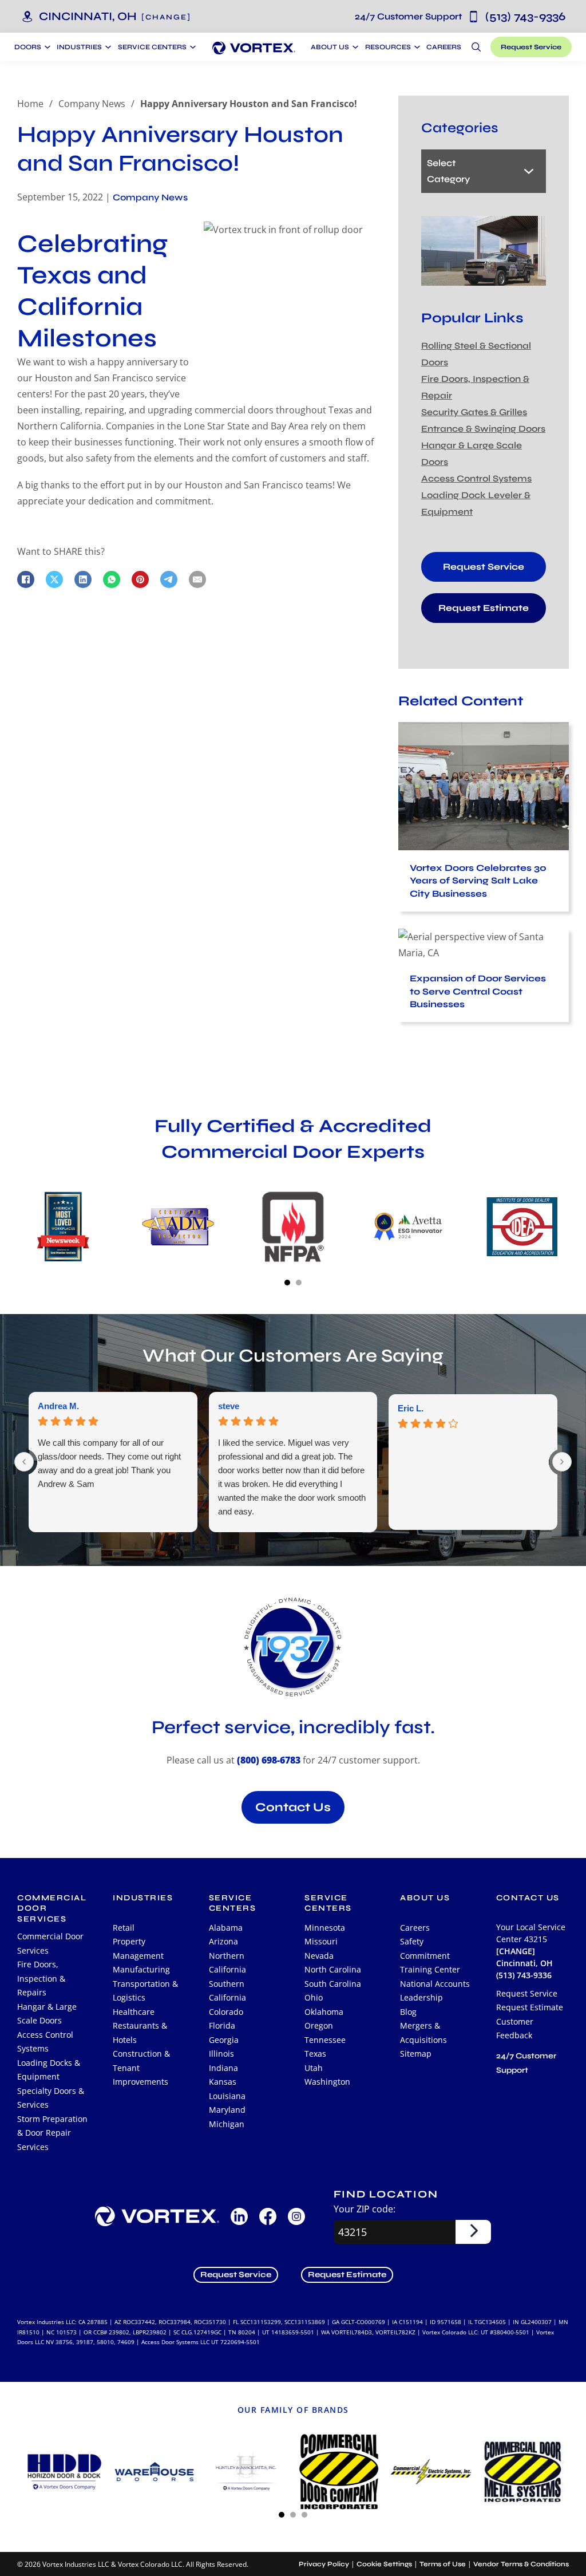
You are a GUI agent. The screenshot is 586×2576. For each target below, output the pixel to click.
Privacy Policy (324, 2564)
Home (30, 104)
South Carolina (333, 1984)
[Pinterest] (140, 579)
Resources (388, 47)
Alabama (226, 1928)
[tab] (287, 1283)
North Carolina (333, 1969)
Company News (92, 104)
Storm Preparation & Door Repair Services (52, 2133)
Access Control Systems (476, 478)
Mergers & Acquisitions (423, 2033)
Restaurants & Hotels (140, 2033)
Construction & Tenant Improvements (141, 2068)
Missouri (321, 1941)
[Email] (197, 579)
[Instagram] (296, 2216)
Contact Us (293, 1807)
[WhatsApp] (112, 579)
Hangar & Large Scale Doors (47, 2014)
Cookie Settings (384, 2564)
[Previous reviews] (24, 1462)
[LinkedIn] (83, 579)
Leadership (421, 1997)
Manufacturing (141, 1969)
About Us (330, 47)
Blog (408, 2012)
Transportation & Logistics (145, 1991)
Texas (315, 2054)
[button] (166, 17)
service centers (233, 1903)
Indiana (223, 2068)
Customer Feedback (515, 2029)
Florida (222, 2025)
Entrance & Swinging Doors (483, 429)
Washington (327, 2082)
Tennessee (325, 2040)
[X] (54, 579)
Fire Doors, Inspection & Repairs (41, 1978)
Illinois (221, 2054)
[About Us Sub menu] (354, 47)
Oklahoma (324, 2012)
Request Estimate (484, 608)
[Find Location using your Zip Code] (474, 2232)
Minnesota (325, 1928)
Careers (444, 47)
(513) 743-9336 (460, 16)
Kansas (223, 2082)
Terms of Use (443, 2564)
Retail (124, 1928)
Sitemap (416, 2054)
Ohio (314, 1997)
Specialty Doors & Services (51, 2098)
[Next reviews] (562, 1462)
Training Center (430, 1969)
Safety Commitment (425, 1948)
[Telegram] (169, 579)
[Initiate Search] (476, 47)
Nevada (319, 1956)
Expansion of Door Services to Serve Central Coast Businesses (478, 991)
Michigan (227, 2124)
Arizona (223, 1941)
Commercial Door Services (50, 1943)
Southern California (227, 1991)
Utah (314, 2068)
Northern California (227, 1963)
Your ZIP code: (365, 2209)
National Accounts (435, 1984)
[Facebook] (26, 579)
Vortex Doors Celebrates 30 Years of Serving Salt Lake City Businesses (478, 881)
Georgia (224, 2040)
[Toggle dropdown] (46, 47)
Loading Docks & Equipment (49, 2070)
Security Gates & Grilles (474, 412)
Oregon (319, 2025)
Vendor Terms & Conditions (521, 2564)
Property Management (138, 1948)
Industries (143, 1898)
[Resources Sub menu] (416, 47)
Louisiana (227, 2096)
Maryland (227, 2110)
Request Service (531, 47)
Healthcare (134, 2012)
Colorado (226, 2012)
